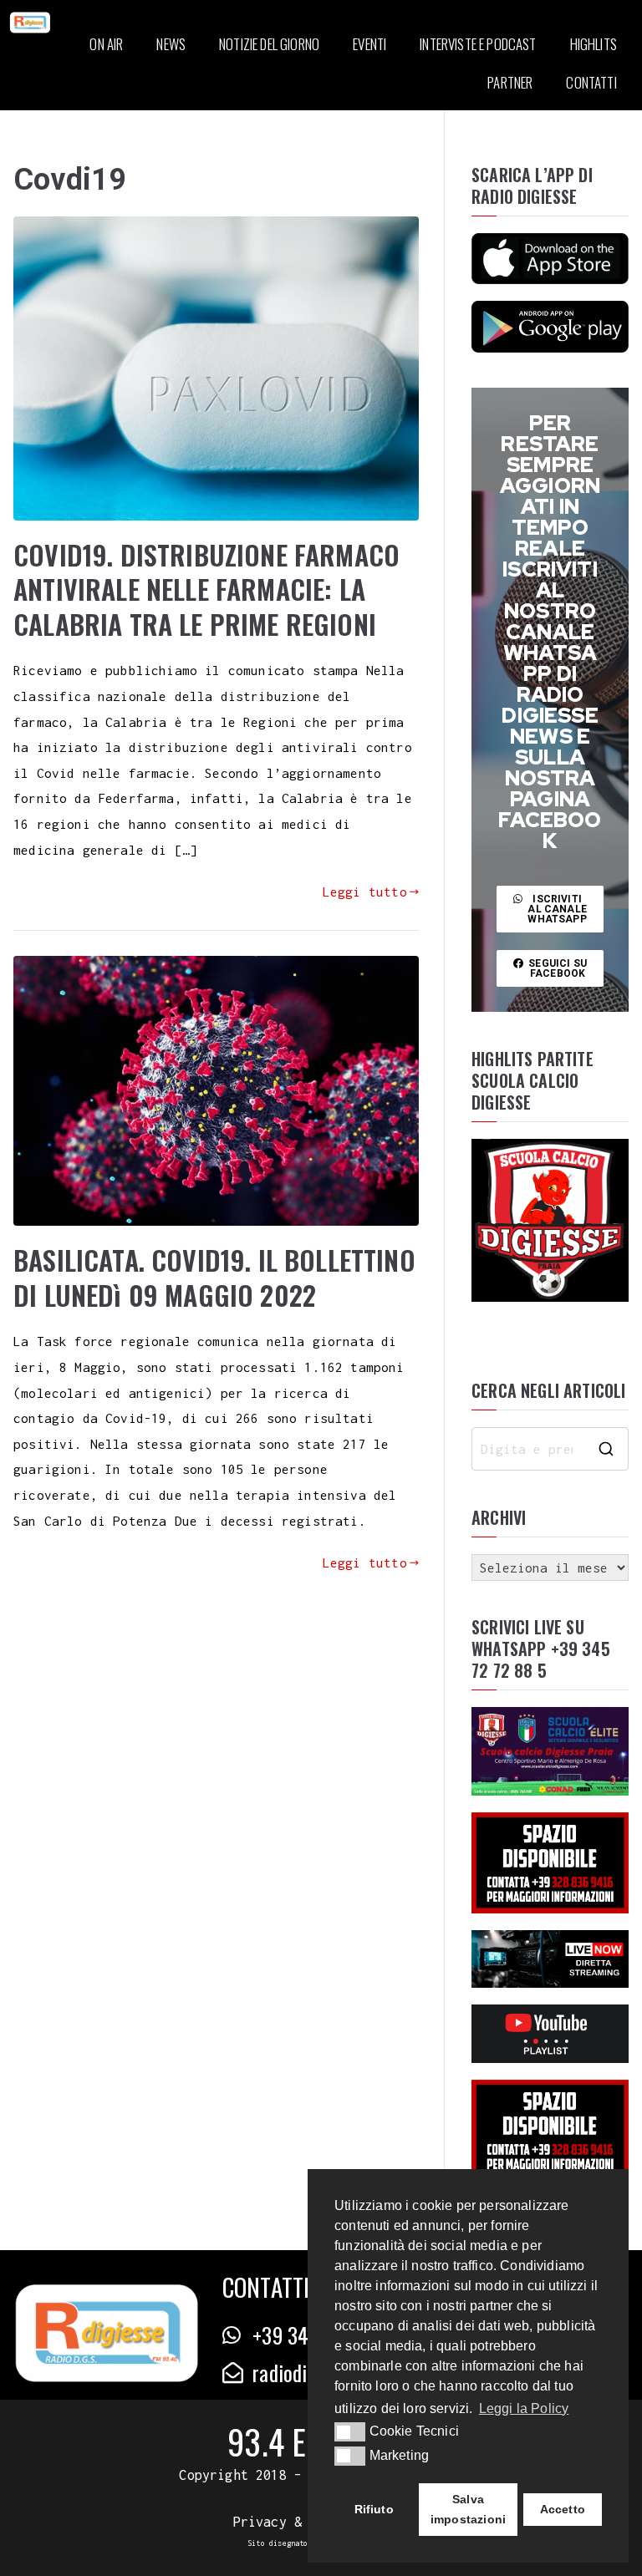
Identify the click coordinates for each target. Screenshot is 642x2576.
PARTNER (510, 82)
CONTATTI (591, 82)
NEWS (171, 44)
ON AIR (106, 44)
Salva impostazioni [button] (468, 2509)
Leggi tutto (365, 892)
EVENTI (369, 44)
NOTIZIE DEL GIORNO (269, 44)
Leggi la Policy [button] (524, 2408)
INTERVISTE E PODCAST (478, 44)
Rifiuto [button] (374, 2509)
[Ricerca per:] (550, 1449)
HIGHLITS (594, 44)
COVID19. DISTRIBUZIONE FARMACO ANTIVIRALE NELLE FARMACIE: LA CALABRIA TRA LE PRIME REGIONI (206, 589)
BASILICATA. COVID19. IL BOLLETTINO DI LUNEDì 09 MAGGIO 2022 (214, 1277)
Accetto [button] (563, 2509)
